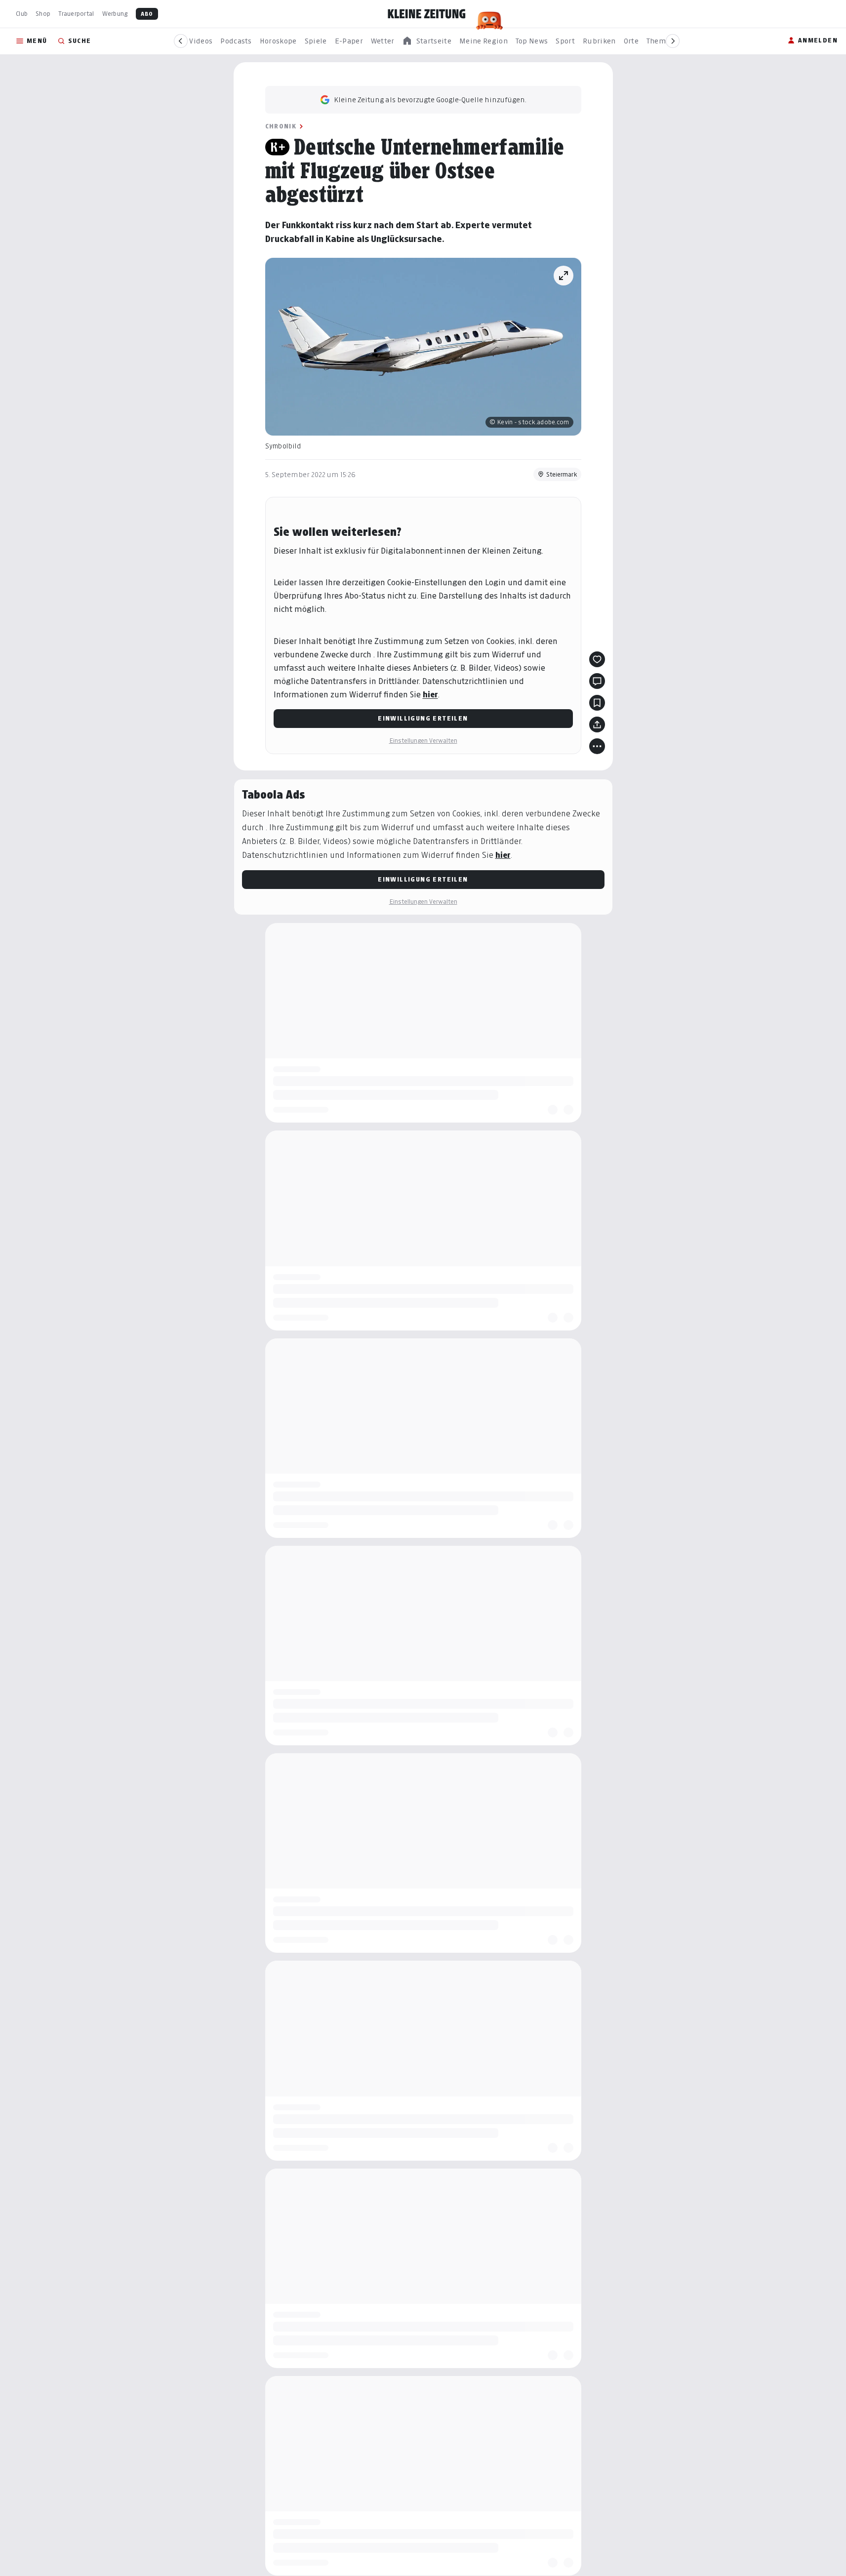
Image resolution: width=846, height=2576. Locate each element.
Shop (43, 14)
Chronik (281, 126)
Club (22, 14)
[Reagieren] (597, 659)
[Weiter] (673, 41)
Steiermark (562, 474)
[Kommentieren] (597, 681)
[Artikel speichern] (597, 703)
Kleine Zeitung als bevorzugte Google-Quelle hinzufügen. (430, 100)
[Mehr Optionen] (597, 746)
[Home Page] (427, 14)
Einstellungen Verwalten (423, 741)
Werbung (115, 14)
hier (430, 695)
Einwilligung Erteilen (423, 718)
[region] (427, 41)
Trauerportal (76, 14)
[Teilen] (597, 724)
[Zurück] (181, 41)
